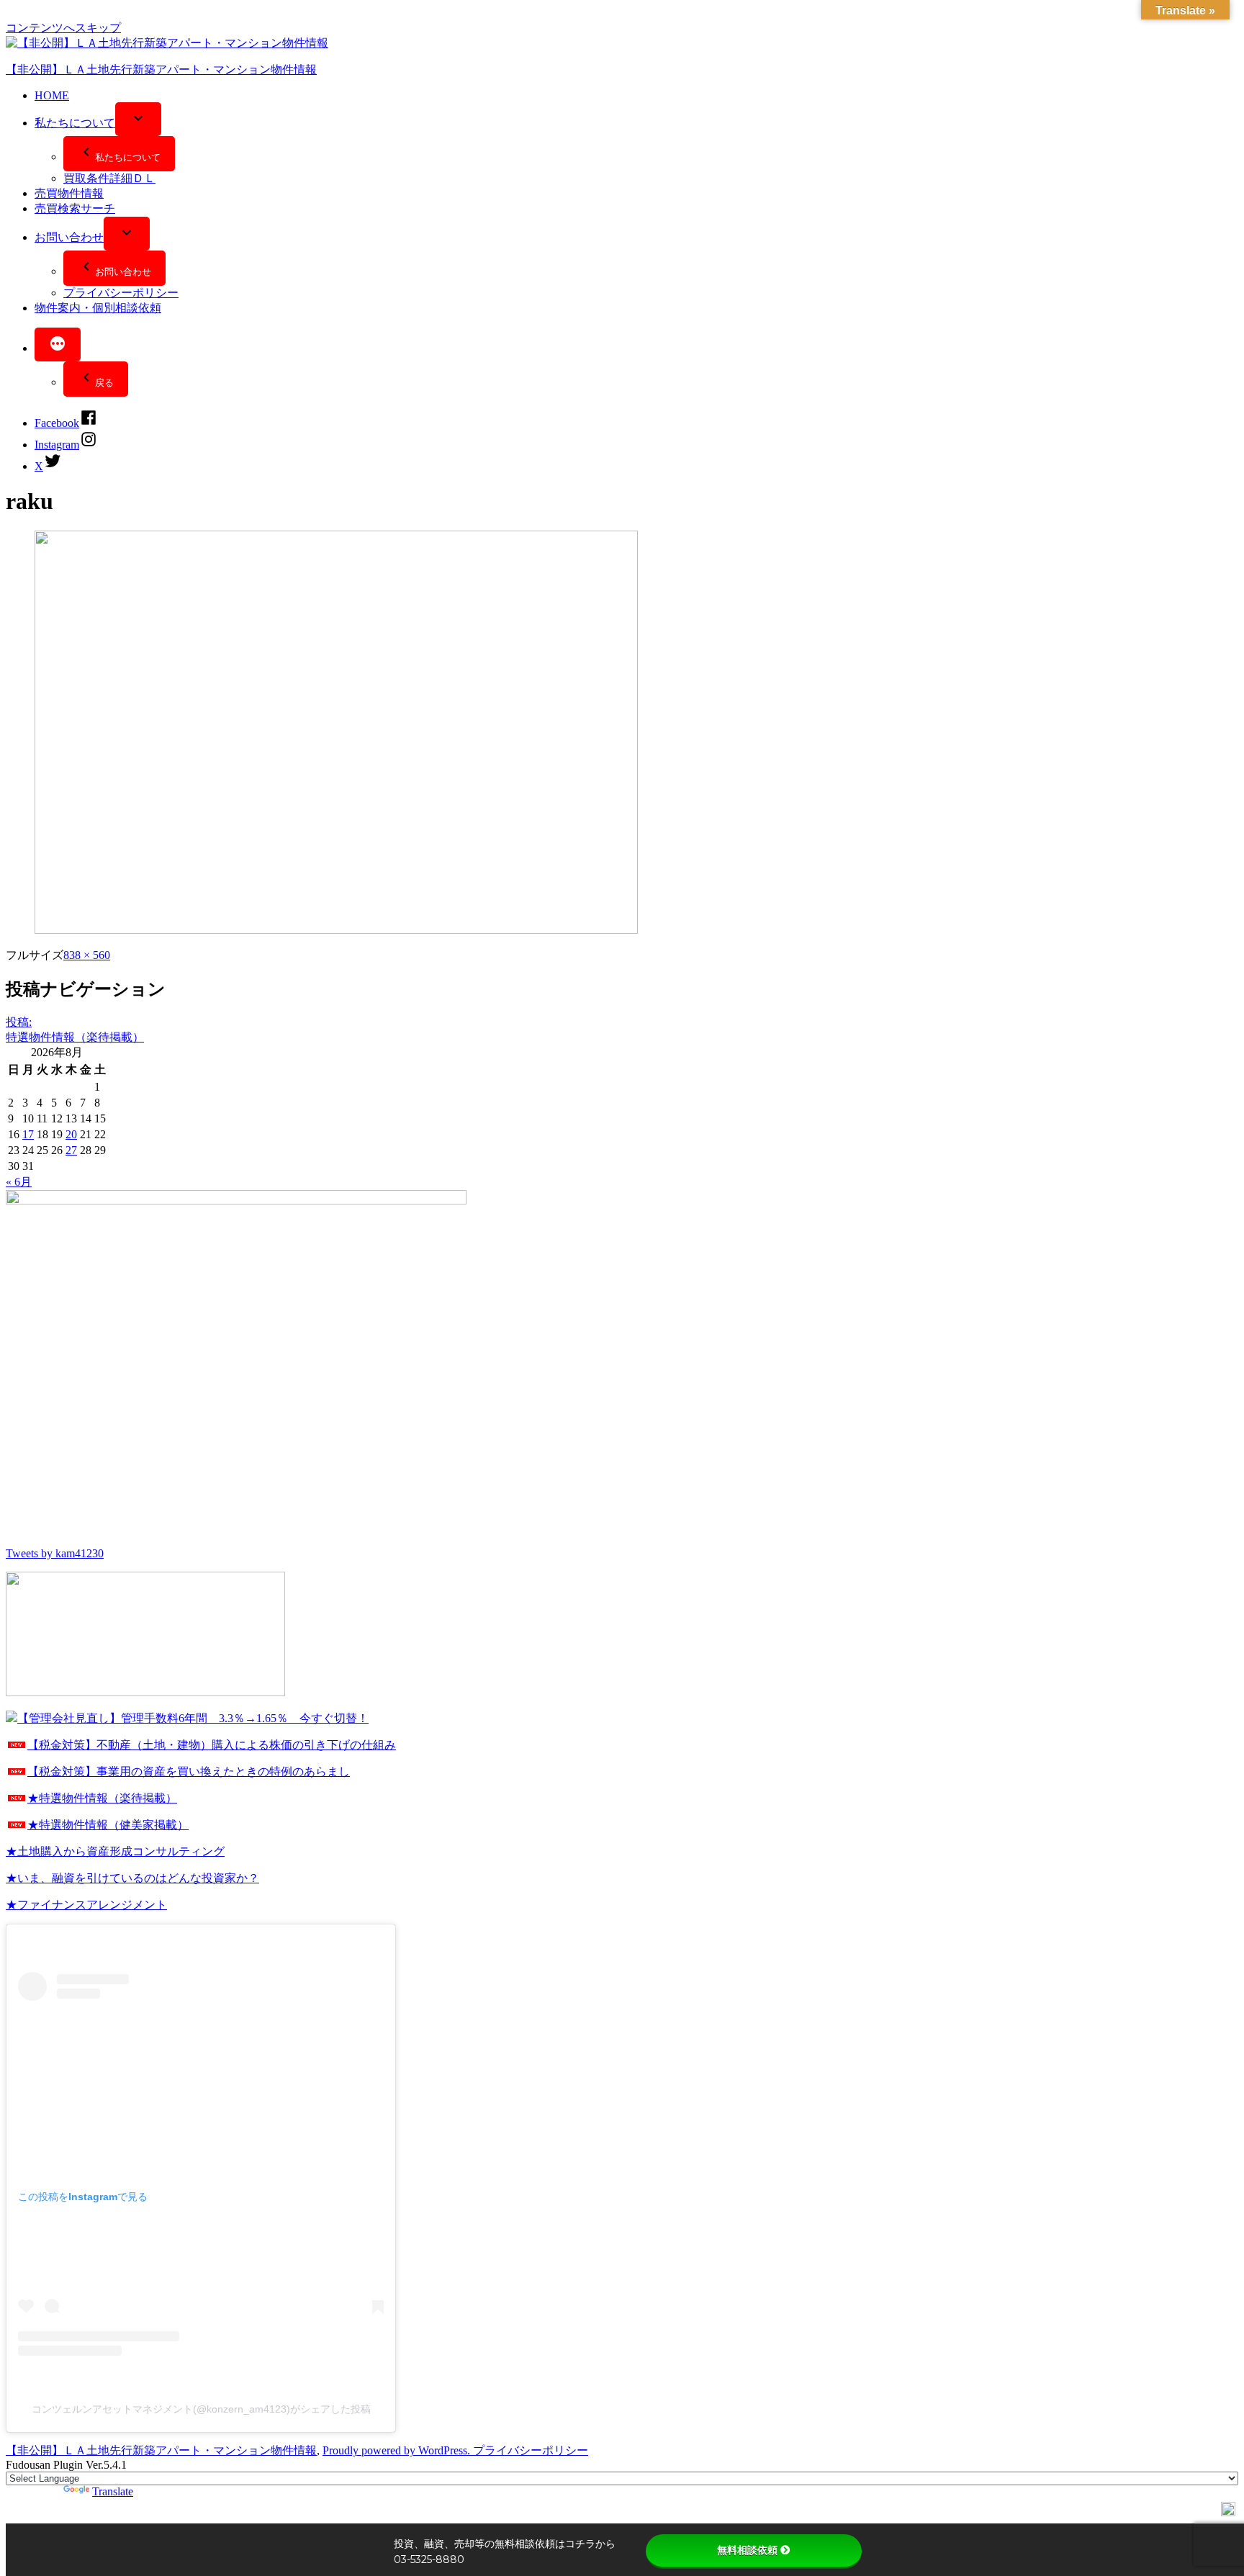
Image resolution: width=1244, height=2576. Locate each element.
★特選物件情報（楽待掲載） (102, 1798)
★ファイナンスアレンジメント (86, 1905)
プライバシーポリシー (121, 293)
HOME (52, 95)
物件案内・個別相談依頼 (98, 308)
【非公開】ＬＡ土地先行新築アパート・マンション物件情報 (161, 69)
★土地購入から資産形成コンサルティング (115, 1851)
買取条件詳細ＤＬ (109, 178)
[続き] (58, 344)
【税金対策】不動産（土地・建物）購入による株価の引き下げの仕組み (212, 1745)
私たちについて (75, 123)
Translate (113, 2491)
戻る (104, 383)
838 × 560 (87, 955)
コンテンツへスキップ (63, 28)
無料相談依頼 (747, 2550)
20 (71, 1134)
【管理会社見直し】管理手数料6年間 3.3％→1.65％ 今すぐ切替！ (193, 1718)
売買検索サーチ (75, 208)
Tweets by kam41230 (55, 1553)
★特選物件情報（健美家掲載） (108, 1825)
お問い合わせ (69, 237)
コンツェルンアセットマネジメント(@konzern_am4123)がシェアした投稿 (201, 2409)
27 (71, 1150)
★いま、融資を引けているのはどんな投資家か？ (132, 1878)
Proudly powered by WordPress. (398, 2450)
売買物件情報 (69, 193)
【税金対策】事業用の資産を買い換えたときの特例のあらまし (189, 1771)
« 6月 (19, 1182)
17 (28, 1134)
